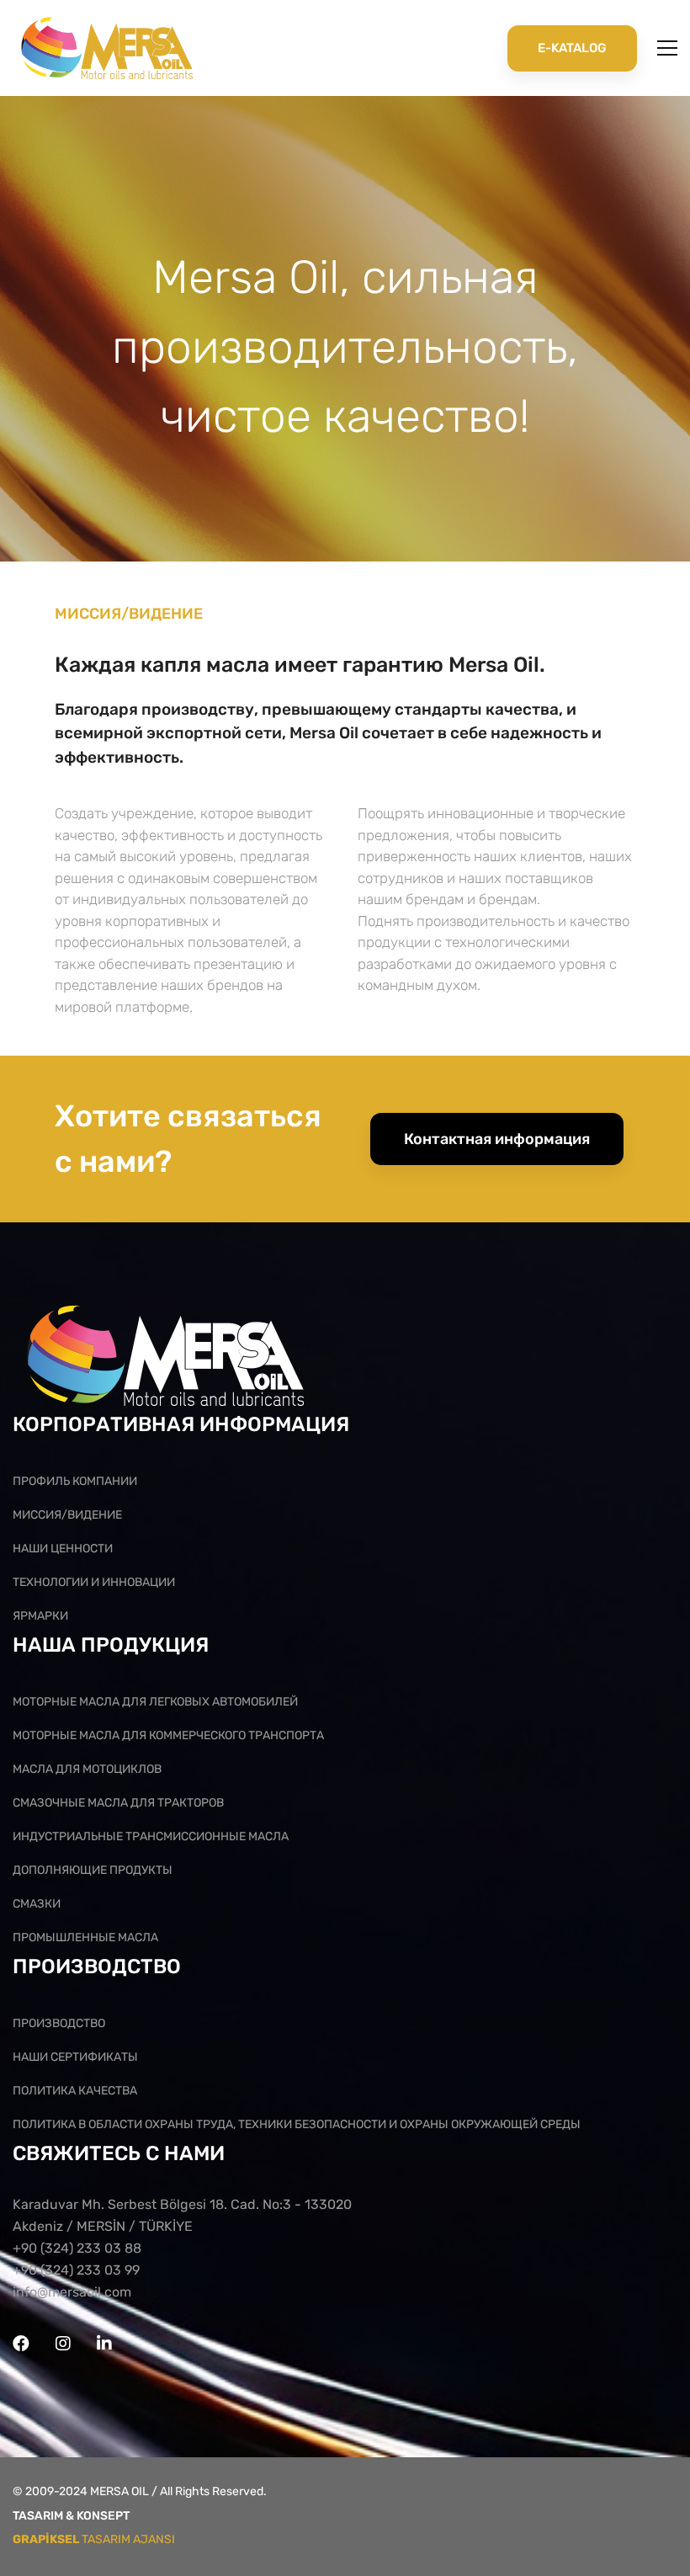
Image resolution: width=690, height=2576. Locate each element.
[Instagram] (63, 2344)
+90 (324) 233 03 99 (76, 2270)
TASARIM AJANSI (94, 2539)
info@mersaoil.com (72, 2292)
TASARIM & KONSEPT (71, 2516)
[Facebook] (21, 2344)
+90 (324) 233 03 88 (77, 2248)
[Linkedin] (104, 2344)
